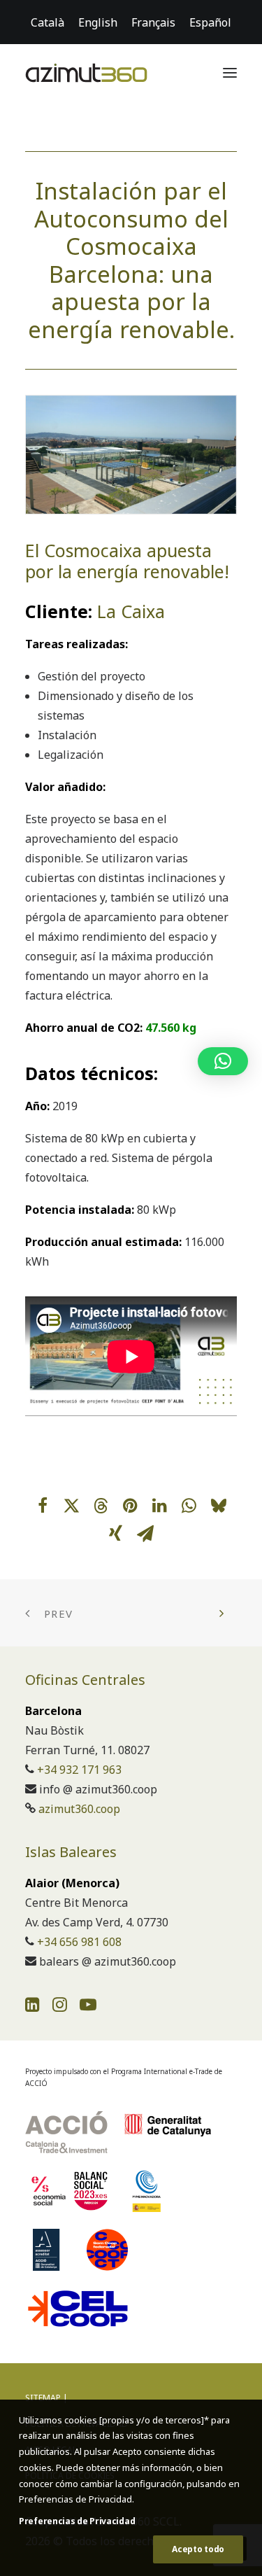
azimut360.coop (79, 1809)
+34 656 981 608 (79, 1942)
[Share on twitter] (72, 1506)
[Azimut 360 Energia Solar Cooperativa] (86, 73)
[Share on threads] (101, 1506)
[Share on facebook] (43, 1506)
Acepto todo (198, 2549)
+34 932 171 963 (79, 1770)
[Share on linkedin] (160, 1506)
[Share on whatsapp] (189, 1506)
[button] (230, 73)
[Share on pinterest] (131, 1506)
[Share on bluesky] (219, 1506)
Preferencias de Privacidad (77, 2521)
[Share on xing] (116, 1534)
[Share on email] (145, 1534)
